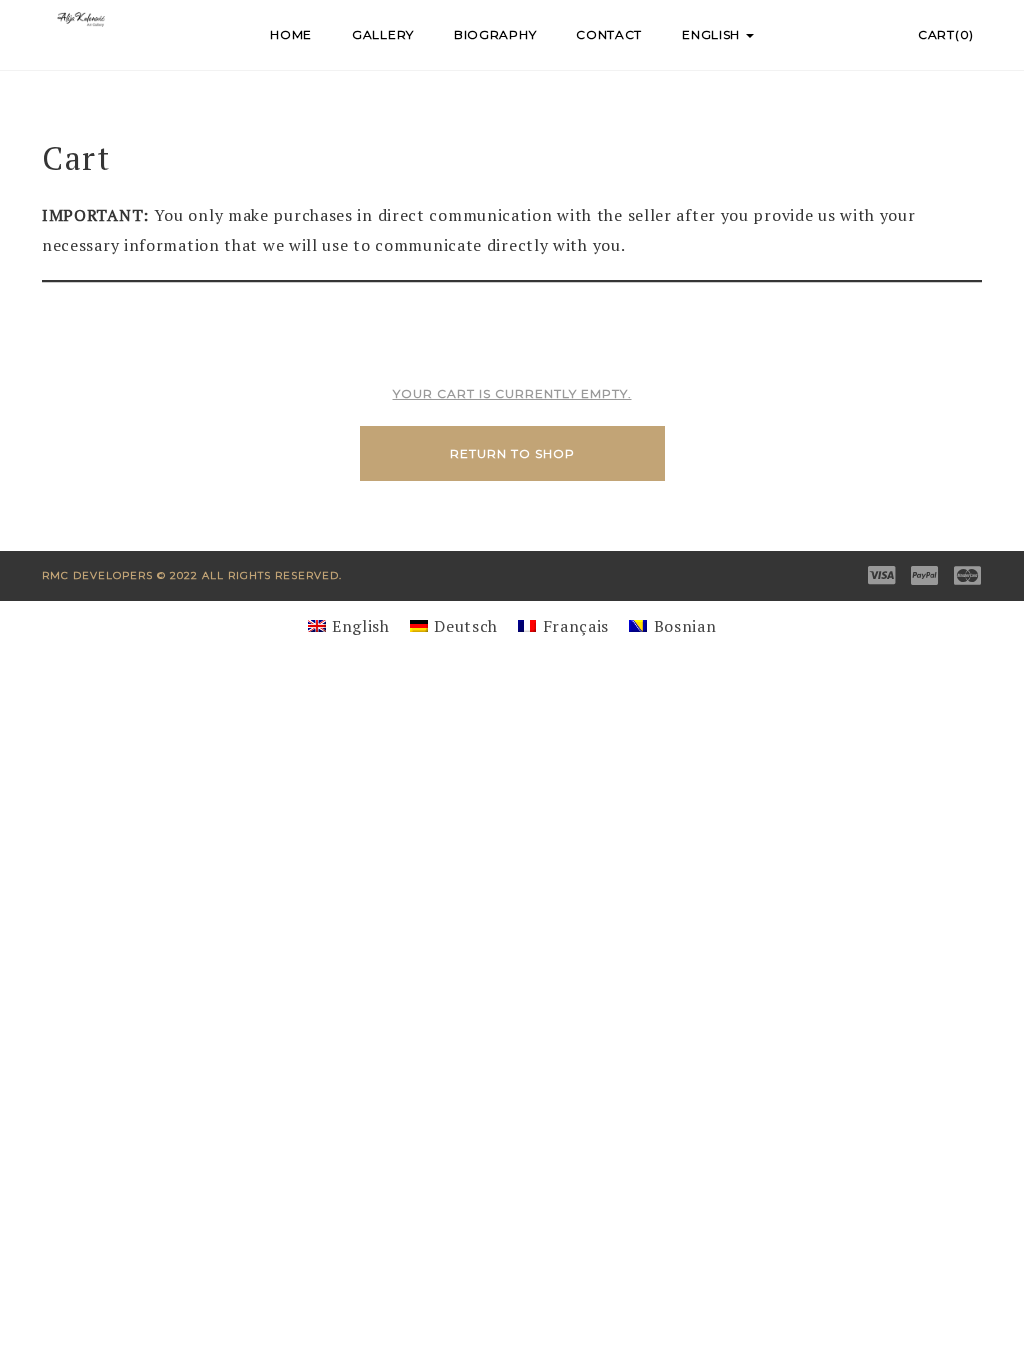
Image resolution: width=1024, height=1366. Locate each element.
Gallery (383, 34)
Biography (495, 34)
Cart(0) (946, 34)
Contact (609, 34)
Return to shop (512, 453)
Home (291, 34)
